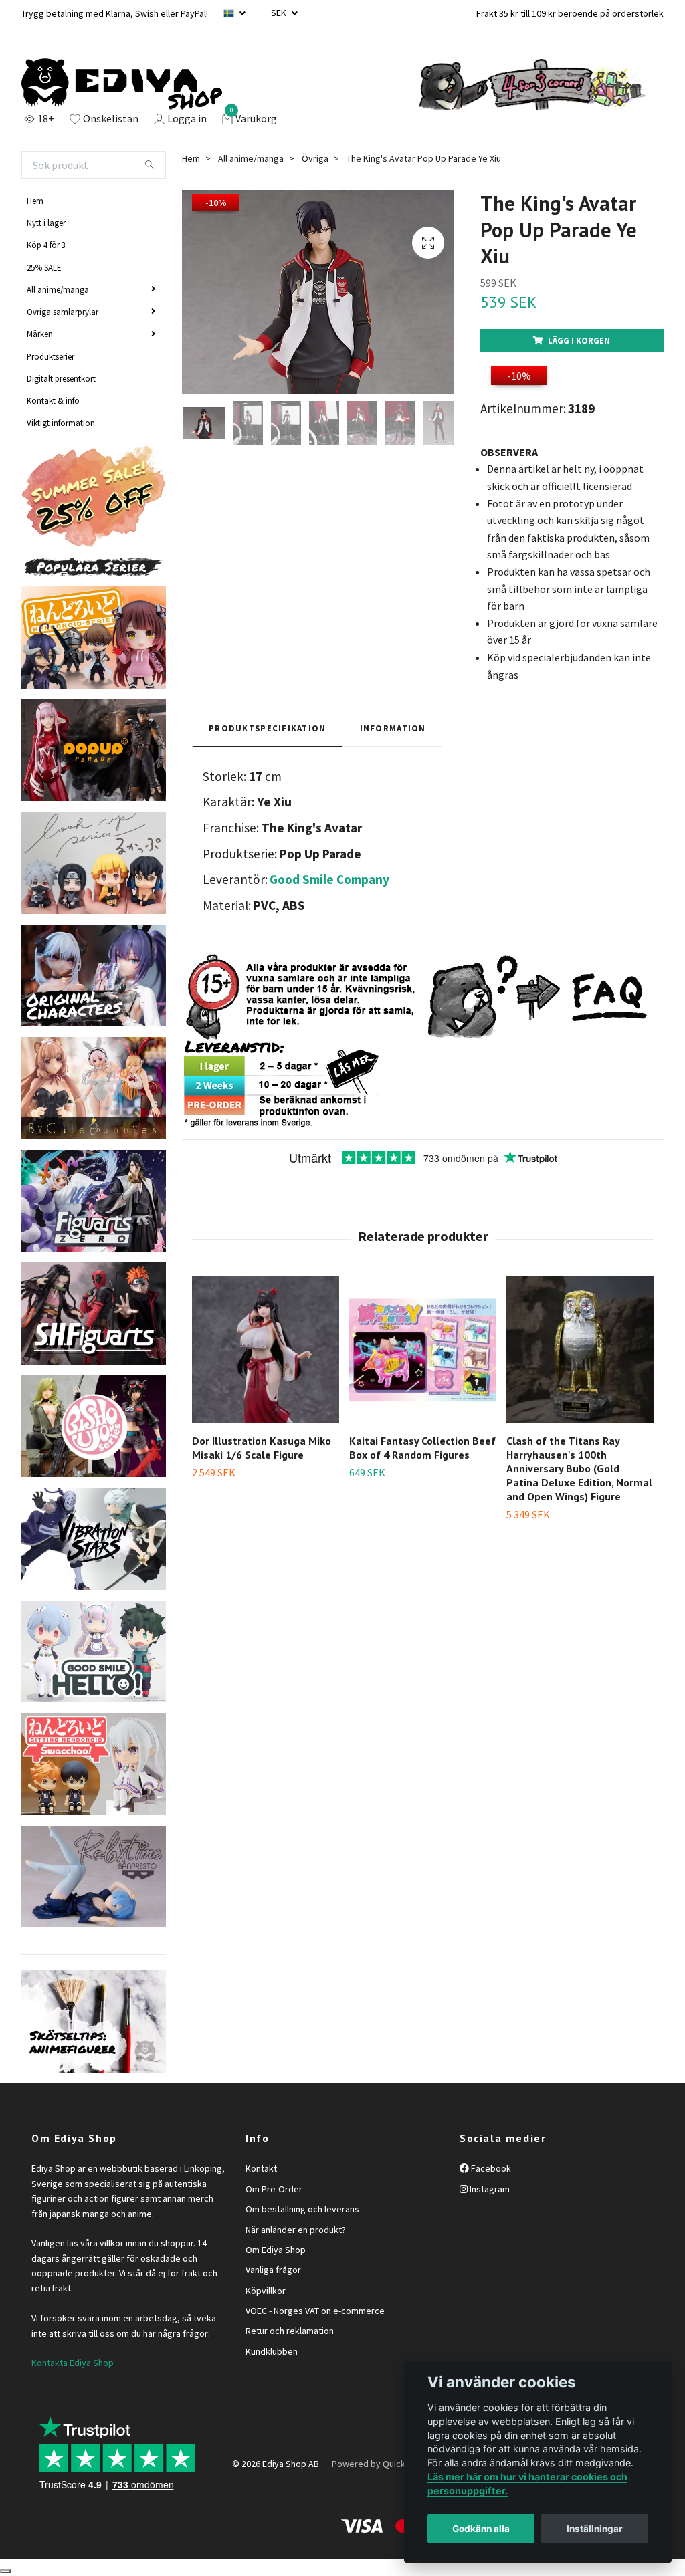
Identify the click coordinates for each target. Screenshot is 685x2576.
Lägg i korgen (579, 340)
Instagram (489, 2189)
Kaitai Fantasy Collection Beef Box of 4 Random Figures (422, 1448)
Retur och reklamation (290, 2331)
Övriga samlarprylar (63, 312)
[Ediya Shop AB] (122, 84)
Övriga (315, 158)
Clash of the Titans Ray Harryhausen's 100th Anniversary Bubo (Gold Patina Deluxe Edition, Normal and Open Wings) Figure (579, 1469)
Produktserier (51, 356)
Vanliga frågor (273, 2270)
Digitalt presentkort (61, 378)
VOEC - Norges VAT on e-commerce (315, 2311)
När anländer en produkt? (296, 2230)
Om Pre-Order (274, 2189)
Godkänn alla (481, 2529)
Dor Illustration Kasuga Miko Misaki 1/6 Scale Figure (262, 1448)
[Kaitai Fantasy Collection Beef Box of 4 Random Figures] (423, 1350)
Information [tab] (393, 728)
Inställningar (595, 2529)
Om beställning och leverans (302, 2209)
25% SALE (44, 267)
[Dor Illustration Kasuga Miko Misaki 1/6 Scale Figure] (266, 1350)
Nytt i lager (46, 223)
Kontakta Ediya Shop (73, 2363)
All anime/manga (58, 289)
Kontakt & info (53, 400)
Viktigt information (61, 423)
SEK (280, 13)
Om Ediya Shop (276, 2250)
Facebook (490, 2168)
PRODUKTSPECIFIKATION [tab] (268, 728)
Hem (35, 201)
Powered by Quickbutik (379, 2464)
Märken (40, 334)
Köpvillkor (266, 2291)
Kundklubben (272, 2351)
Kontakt (261, 2168)
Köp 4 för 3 (46, 245)
